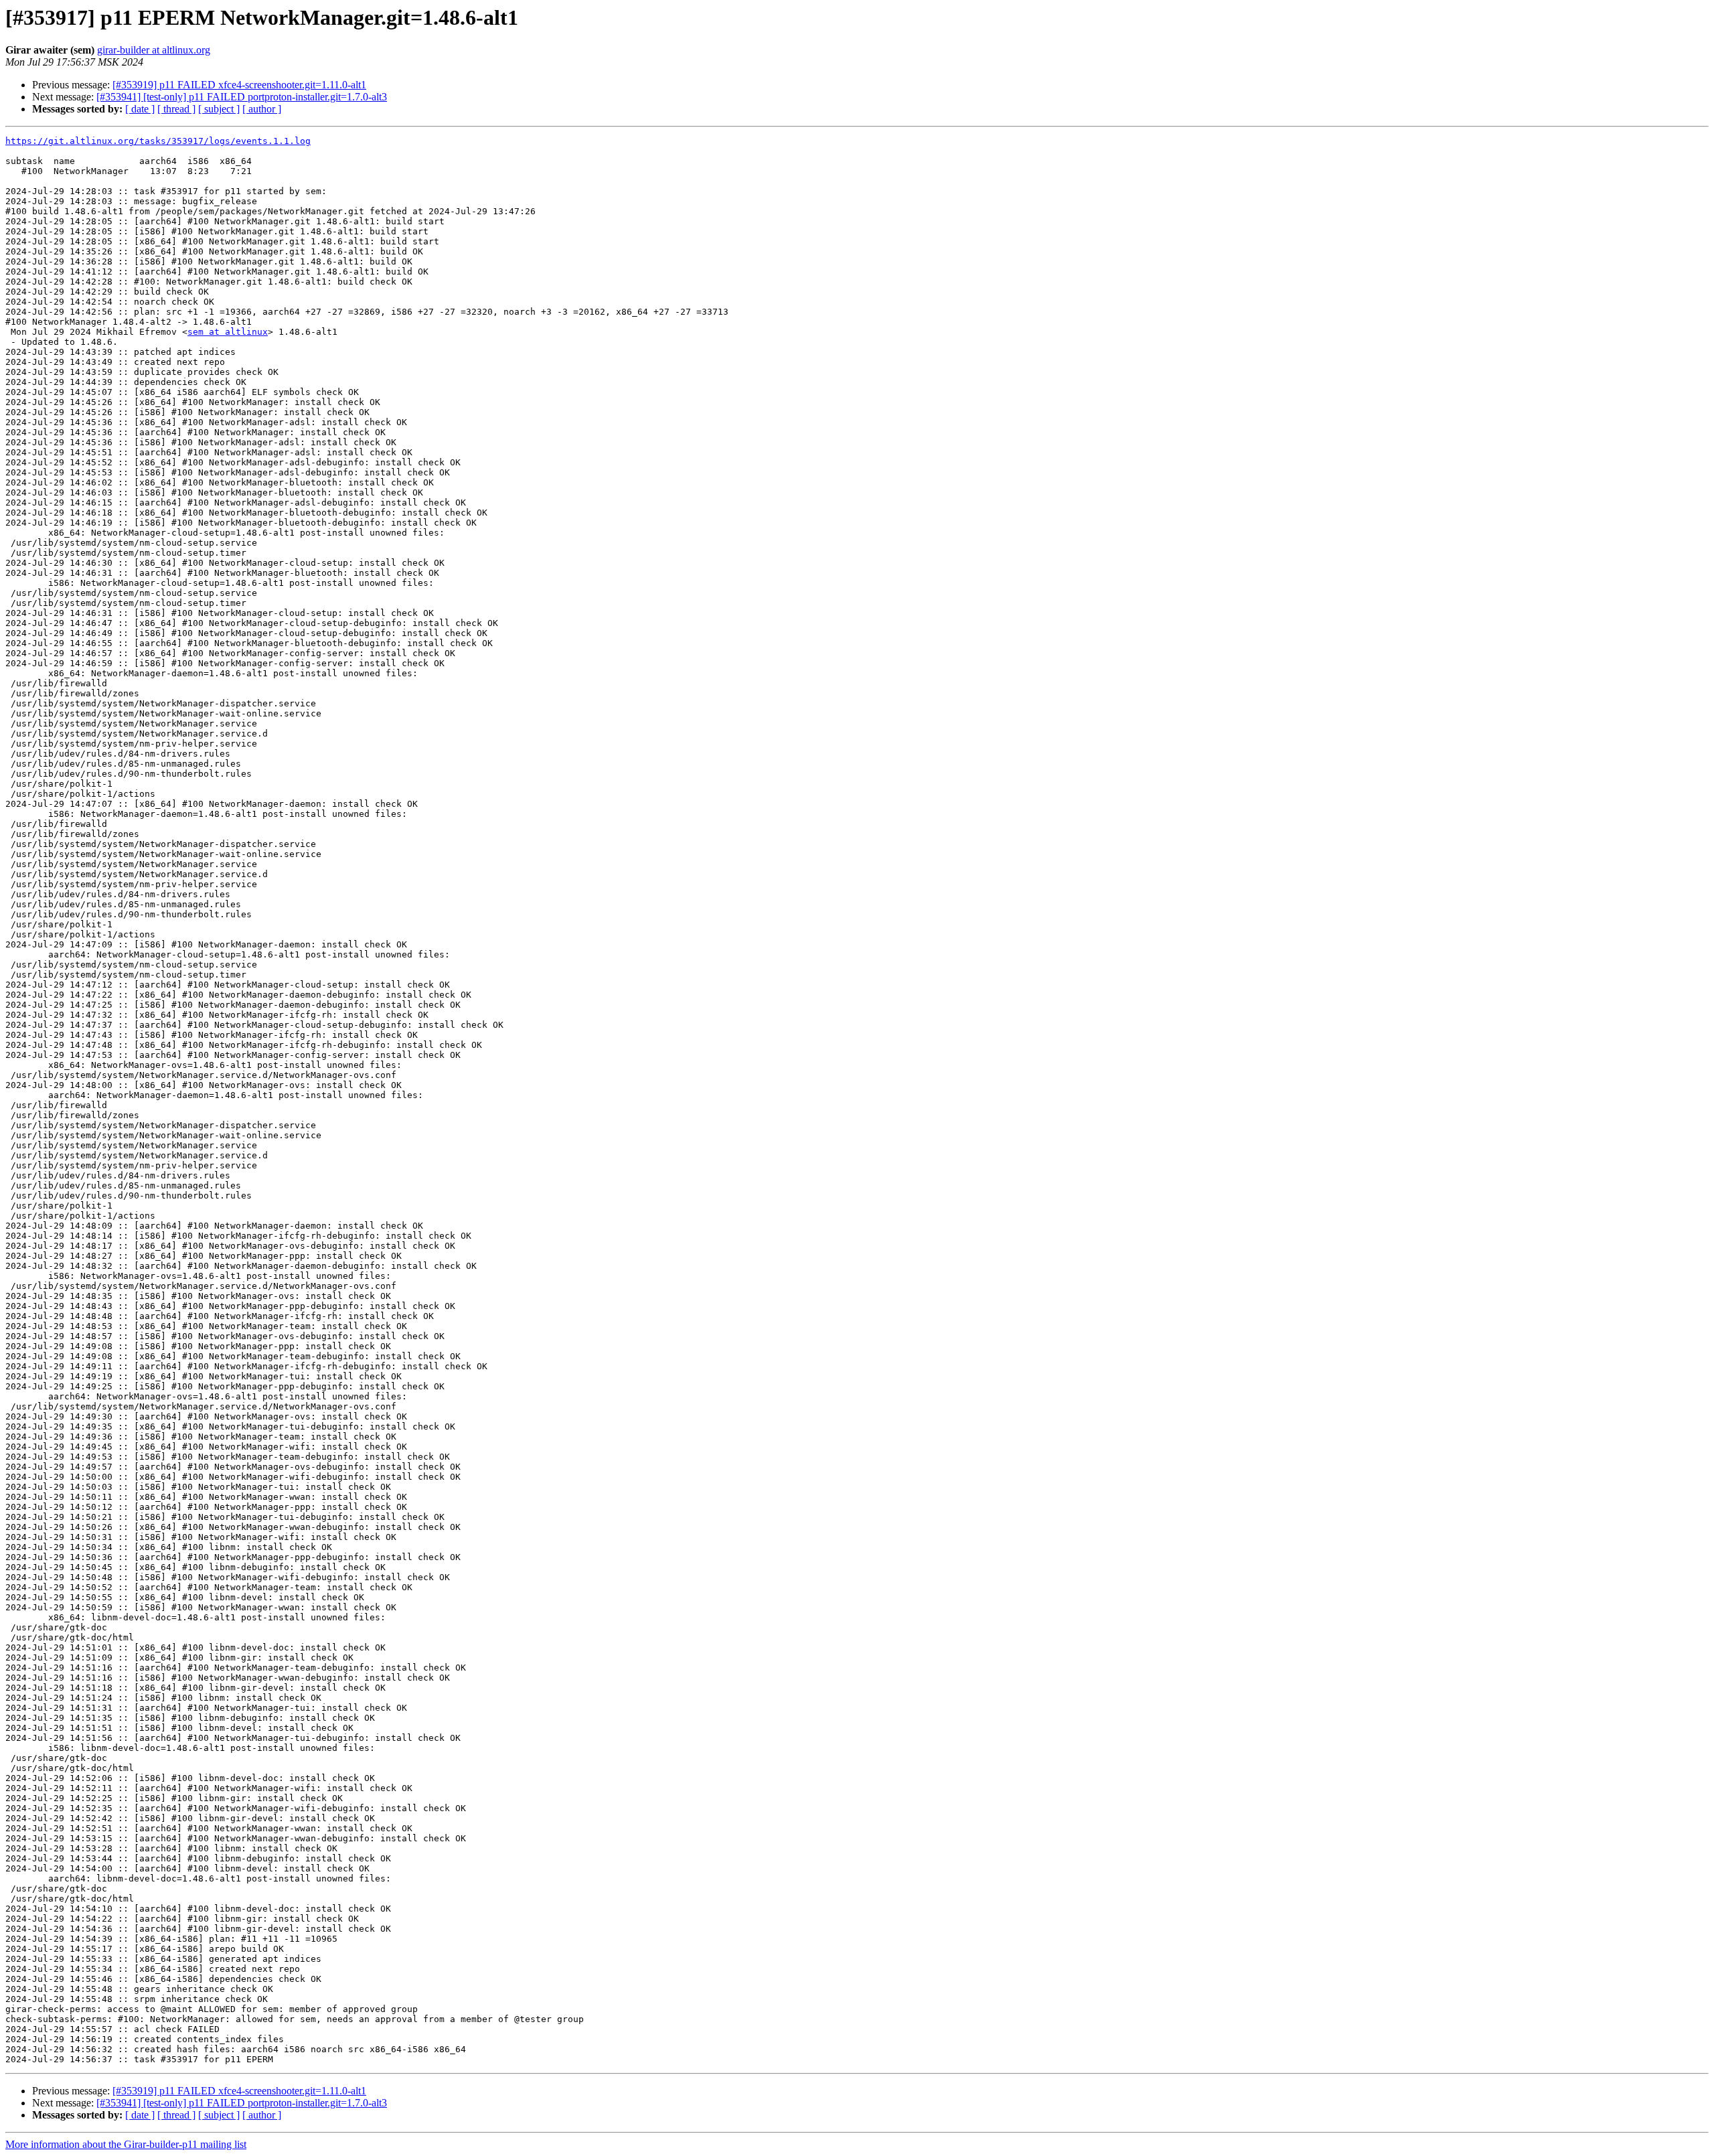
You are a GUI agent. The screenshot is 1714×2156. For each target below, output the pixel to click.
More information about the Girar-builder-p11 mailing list (126, 2144)
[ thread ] (176, 109)
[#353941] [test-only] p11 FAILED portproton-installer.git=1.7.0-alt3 (242, 97)
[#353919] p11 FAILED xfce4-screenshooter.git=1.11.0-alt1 (239, 85)
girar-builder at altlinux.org (154, 50)
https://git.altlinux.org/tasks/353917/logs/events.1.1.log (158, 141)
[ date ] (140, 109)
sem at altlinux (228, 332)
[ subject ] (219, 109)
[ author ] (262, 109)
